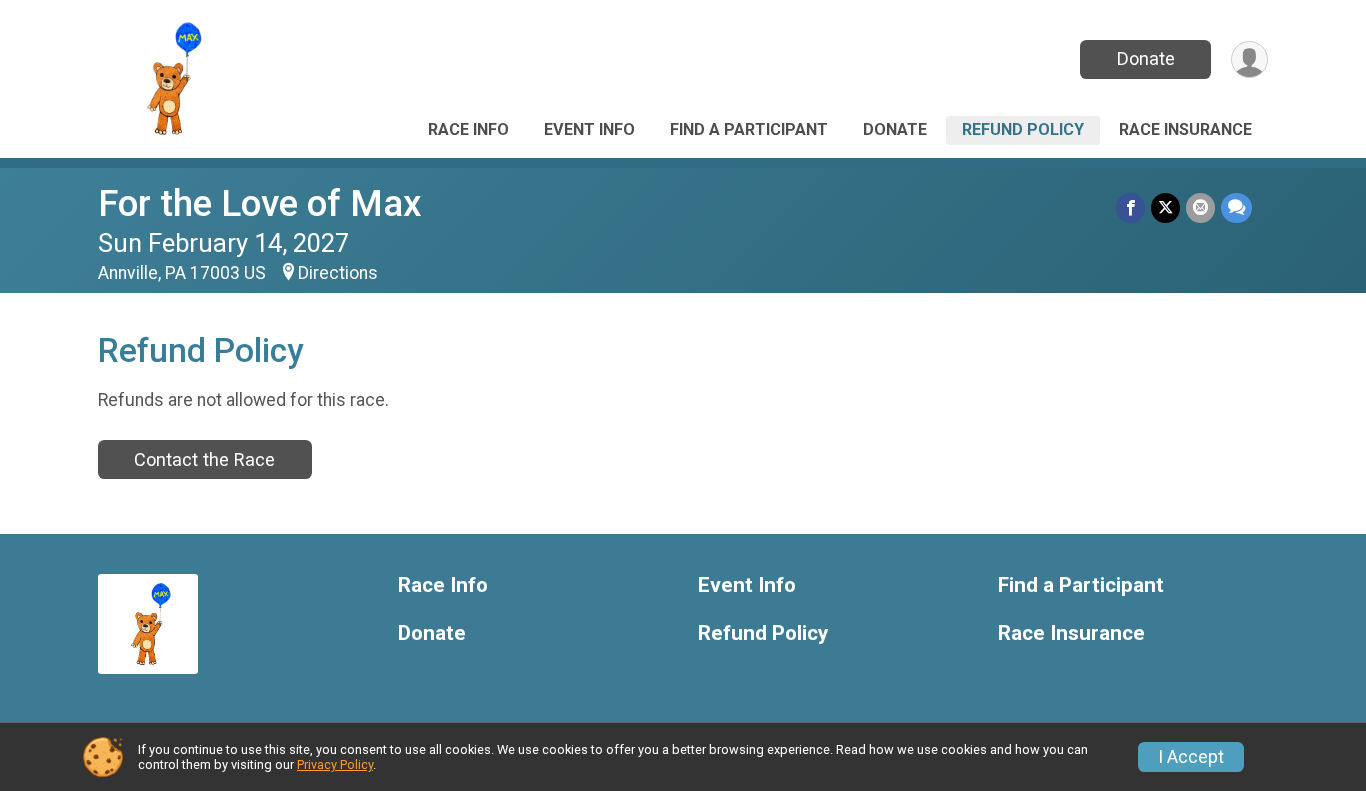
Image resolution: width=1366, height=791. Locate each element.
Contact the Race (204, 459)
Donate (1146, 58)
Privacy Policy (335, 764)
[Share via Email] (1200, 207)
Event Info (589, 129)
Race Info (468, 129)
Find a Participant (749, 129)
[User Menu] (1249, 59)
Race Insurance (1185, 129)
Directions (338, 273)
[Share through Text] (1236, 207)
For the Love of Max (260, 203)
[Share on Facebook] (1130, 207)
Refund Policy (1023, 129)
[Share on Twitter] (1165, 207)
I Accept (1191, 757)
